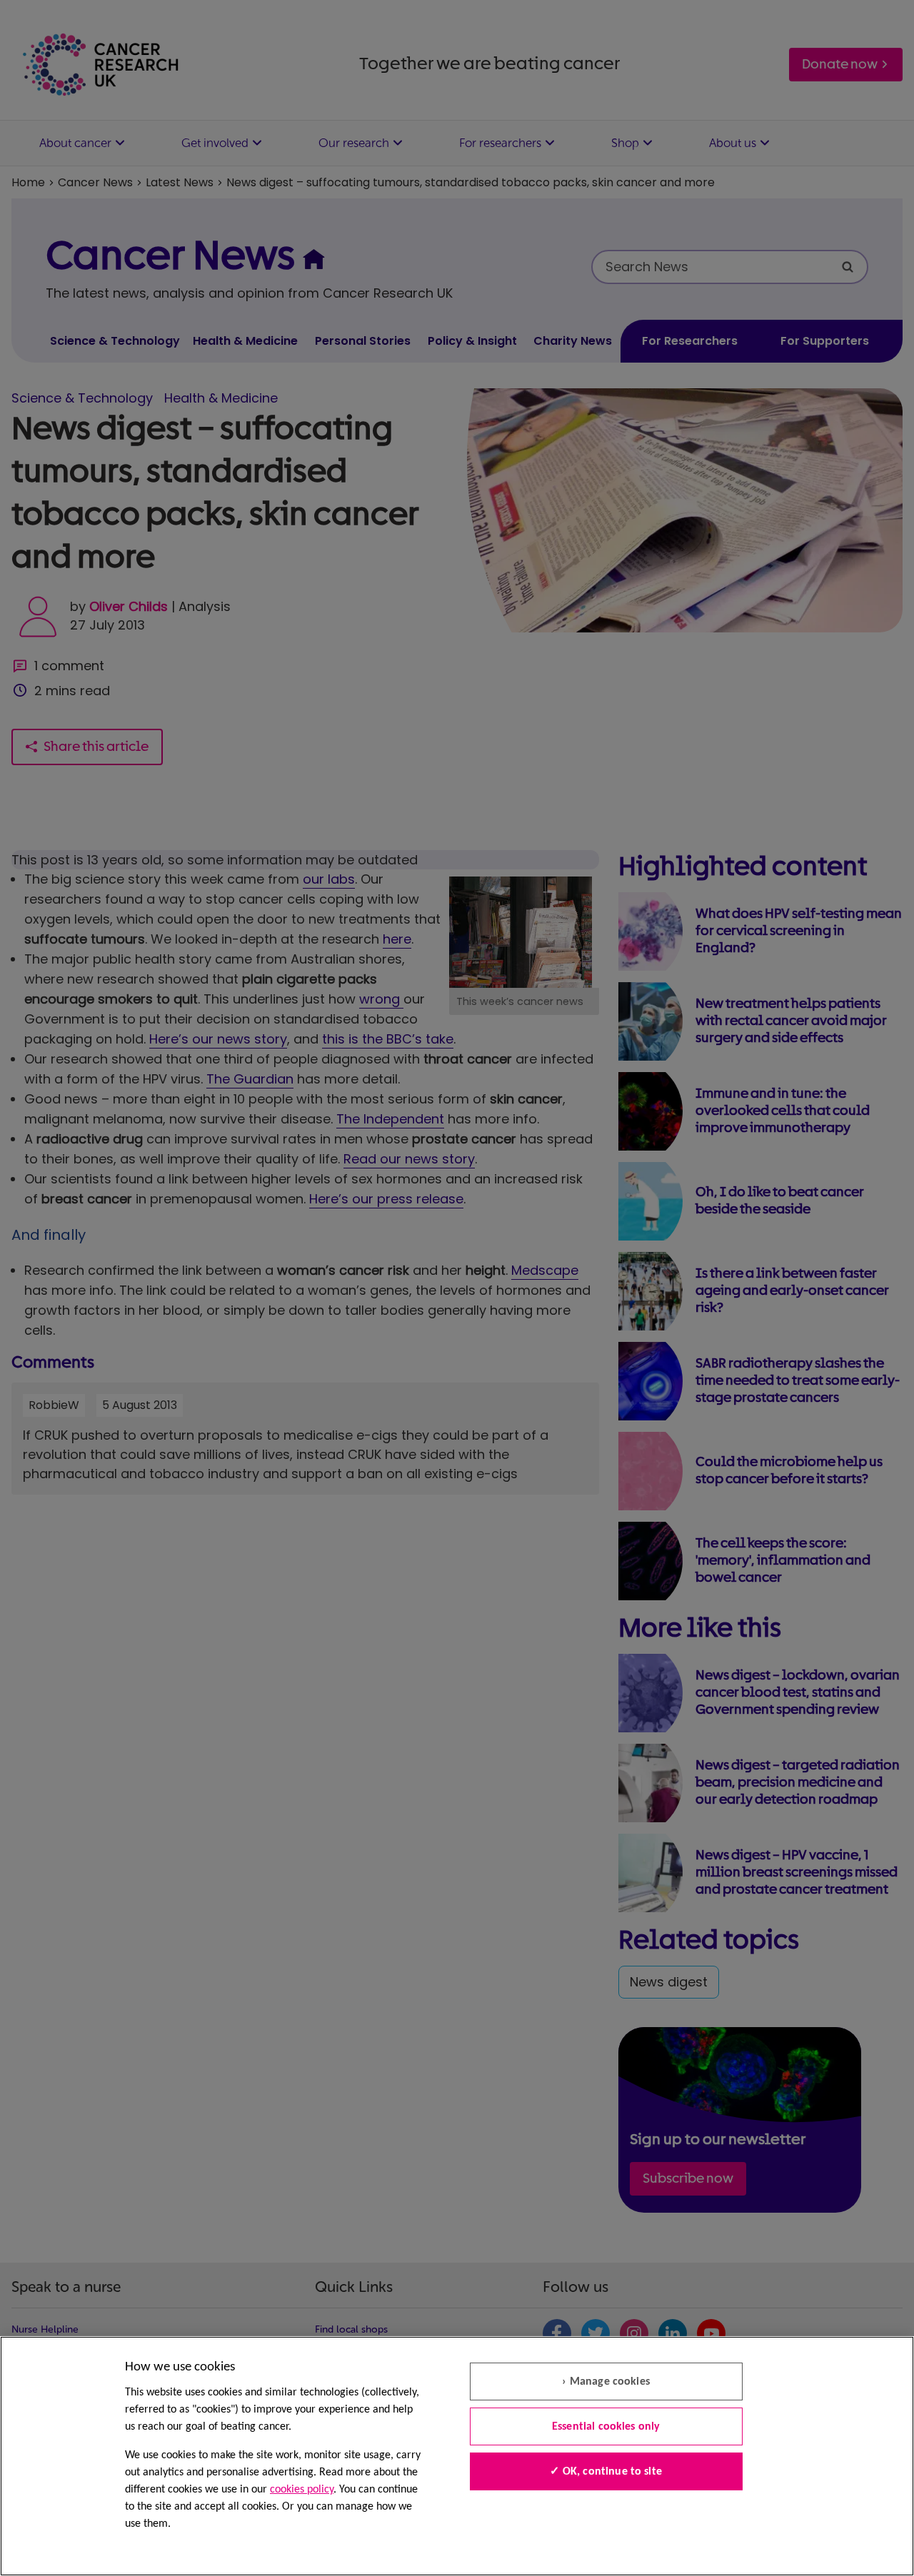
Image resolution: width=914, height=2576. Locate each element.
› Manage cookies (606, 2382)
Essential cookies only (606, 2427)
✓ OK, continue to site (606, 2472)
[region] (457, 2456)
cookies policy (302, 2490)
